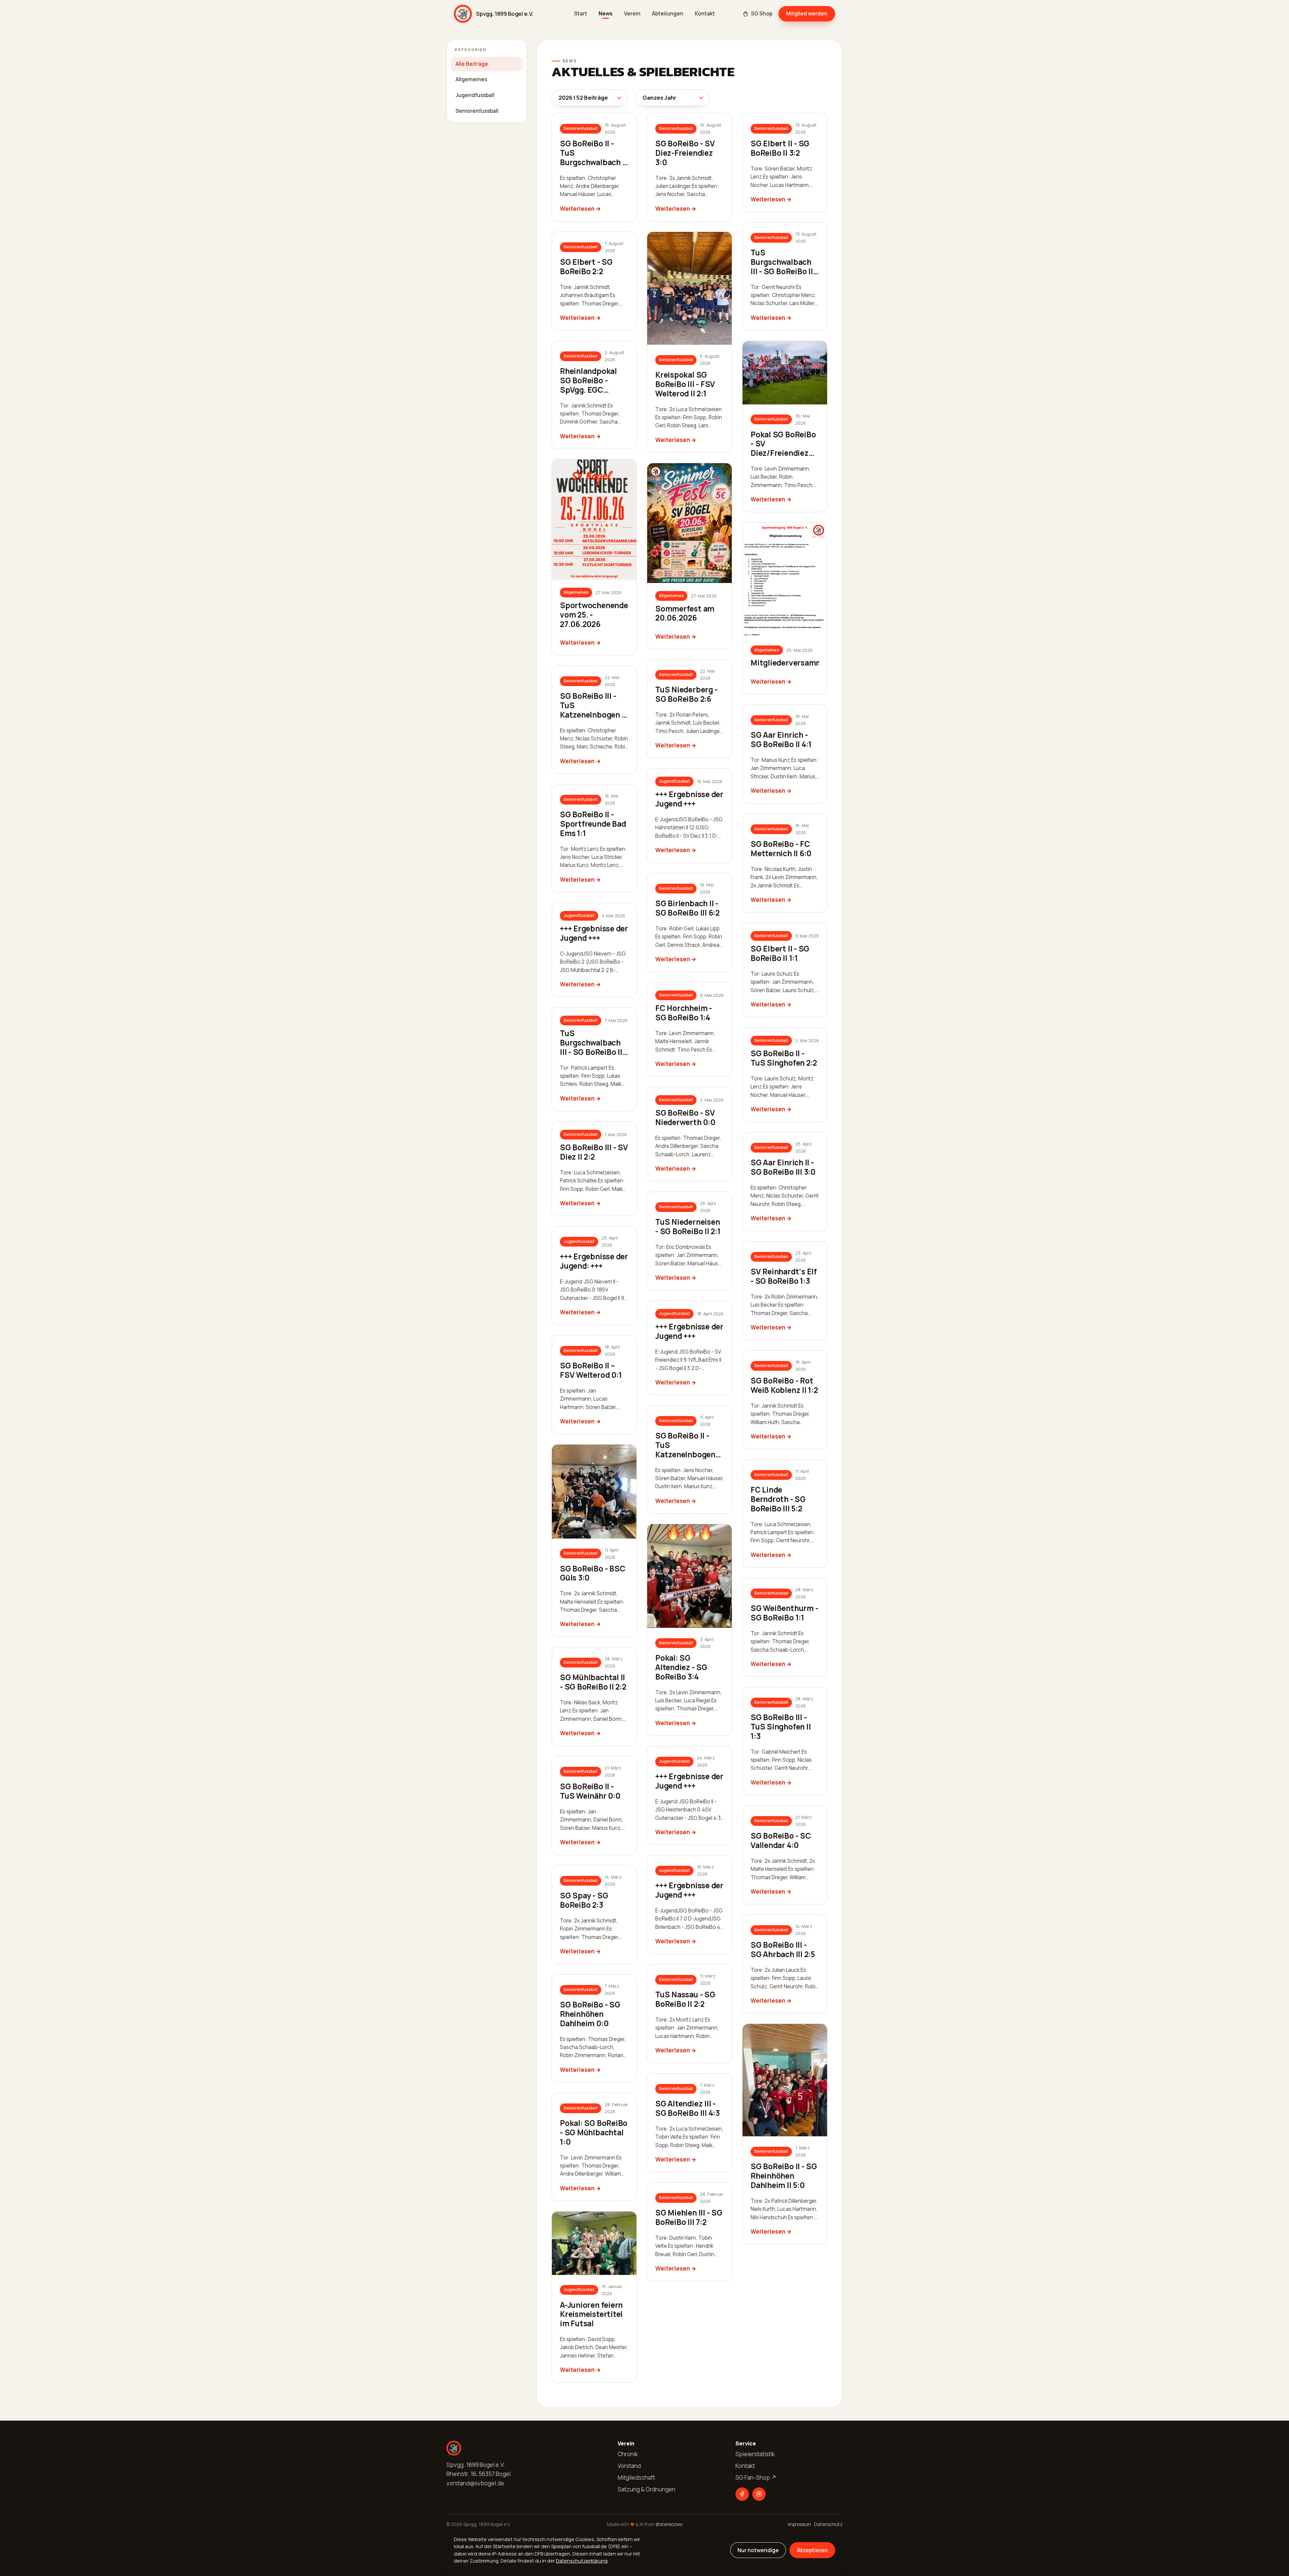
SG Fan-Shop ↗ (756, 2477)
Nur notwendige (758, 2550)
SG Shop (762, 14)
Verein (632, 14)
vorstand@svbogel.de (475, 2483)
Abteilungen (668, 14)
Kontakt (705, 14)
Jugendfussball (475, 95)
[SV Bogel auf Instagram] (759, 2494)
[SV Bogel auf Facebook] (742, 2494)
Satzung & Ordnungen (647, 2489)
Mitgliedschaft (636, 2477)
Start (581, 14)
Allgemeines (471, 79)
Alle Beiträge (472, 64)
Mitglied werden (807, 13)
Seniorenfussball (477, 111)
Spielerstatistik (755, 2454)
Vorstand (629, 2466)
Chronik (628, 2454)
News (606, 14)
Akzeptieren (812, 2550)
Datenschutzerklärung (582, 2561)
